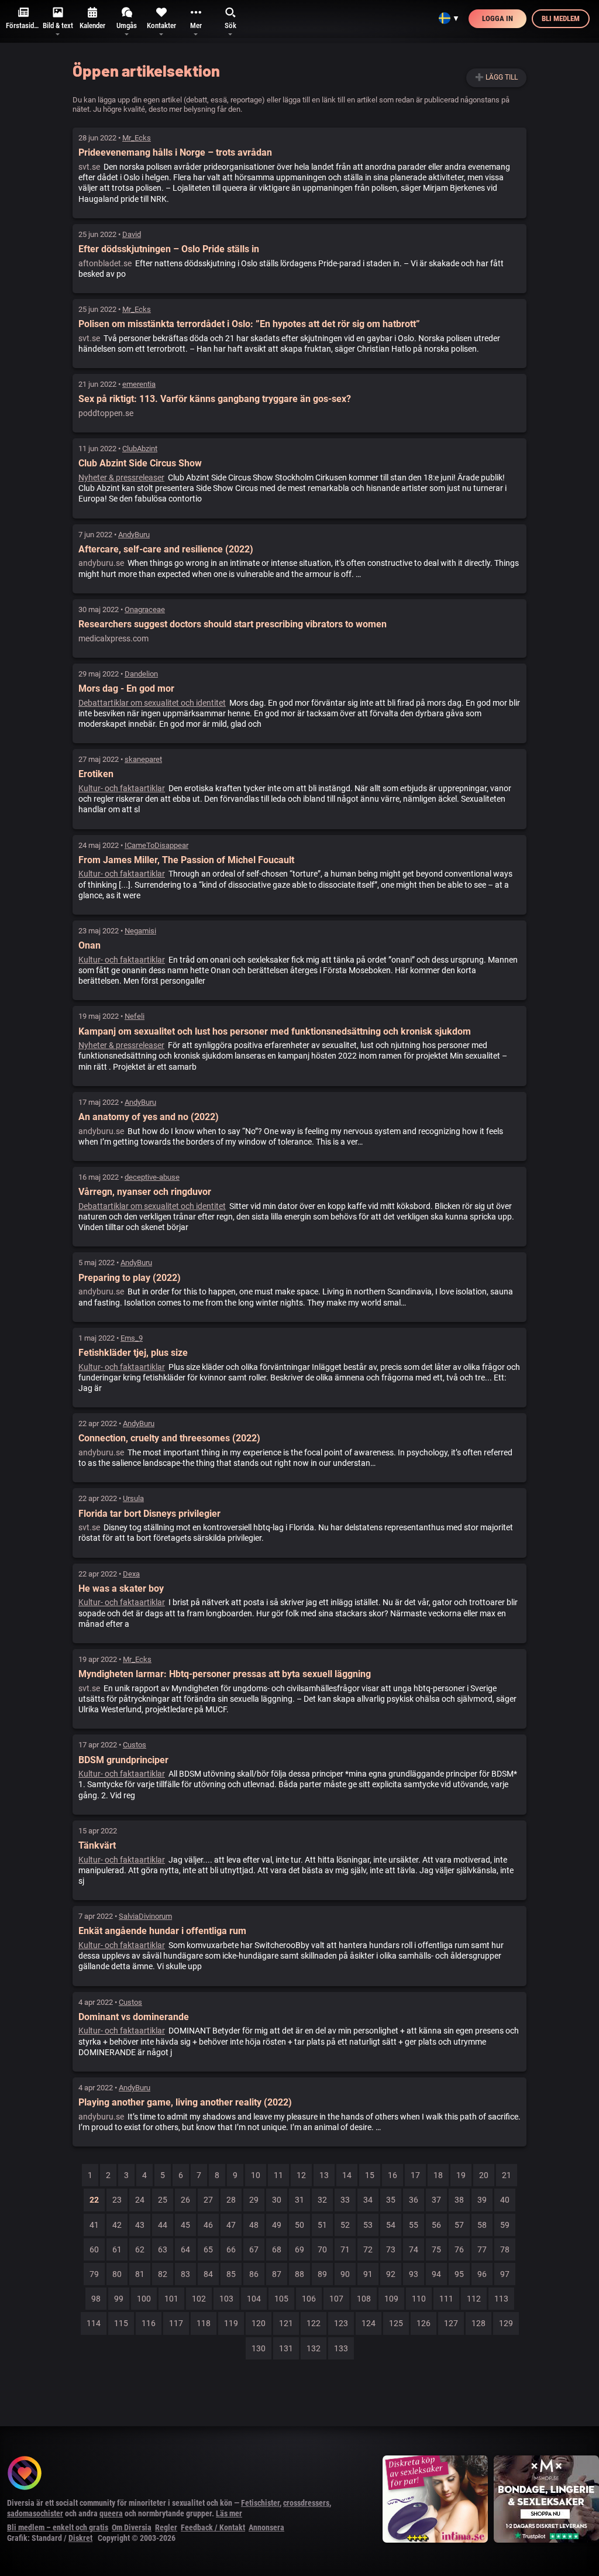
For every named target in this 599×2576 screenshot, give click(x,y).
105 (281, 2299)
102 (199, 2299)
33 (345, 2200)
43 (140, 2225)
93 (414, 2274)
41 (94, 2225)
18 (438, 2175)
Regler (166, 2527)
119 (231, 2323)
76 (459, 2249)
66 (231, 2249)
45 (185, 2225)
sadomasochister (35, 2513)
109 (391, 2299)
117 (176, 2323)
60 (94, 2249)
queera (111, 2513)
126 (424, 2323)
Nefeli (135, 1016)
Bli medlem (561, 18)
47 (231, 2225)
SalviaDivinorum (145, 1916)
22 (94, 2200)
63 (163, 2249)
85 (231, 2274)
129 (506, 2323)
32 (322, 2200)
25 (163, 2200)
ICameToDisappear (156, 845)
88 (299, 2274)
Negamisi (140, 931)
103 (226, 2299)
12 (301, 2175)
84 (208, 2274)
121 (286, 2323)
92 (391, 2274)
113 (501, 2299)
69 (299, 2249)
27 (208, 2200)
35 (391, 2200)
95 (459, 2274)
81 (140, 2274)
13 (324, 2175)
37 (436, 2200)
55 (414, 2225)
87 (277, 2274)
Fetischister (260, 2503)
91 (368, 2274)
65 (208, 2249)
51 (322, 2225)
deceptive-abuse (152, 1177)
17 (415, 2175)
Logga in (498, 18)
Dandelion (141, 674)
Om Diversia (132, 2527)
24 (140, 2200)
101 (171, 2299)
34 (368, 2200)
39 (482, 2200)
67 (254, 2249)
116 (149, 2323)
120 (259, 2323)
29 (254, 2200)
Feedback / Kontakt (213, 2527)
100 (144, 2299)
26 (185, 2200)
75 (436, 2249)
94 (436, 2274)
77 (482, 2249)
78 (505, 2249)
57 (459, 2225)
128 (478, 2323)
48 (254, 2225)
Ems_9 (132, 1338)
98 (96, 2299)
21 (507, 2175)
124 (369, 2323)
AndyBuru (134, 535)
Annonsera (266, 2527)
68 (277, 2249)
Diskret (80, 2538)
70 (322, 2249)
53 (368, 2225)
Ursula (133, 1498)
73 (391, 2249)
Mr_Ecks (137, 138)
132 (314, 2348)
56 (436, 2225)
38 (459, 2200)
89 (322, 2274)
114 (94, 2323)
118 (204, 2323)
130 (259, 2348)
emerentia (139, 384)
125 (396, 2323)
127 (451, 2323)
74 (414, 2249)
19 (461, 2175)
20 (484, 2175)
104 (254, 2299)
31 (299, 2200)
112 (474, 2299)
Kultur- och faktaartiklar (122, 788)
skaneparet (143, 759)
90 (345, 2274)
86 (254, 2274)
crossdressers (306, 2503)
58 (482, 2225)
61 (117, 2249)
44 (163, 2225)
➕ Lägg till (496, 77)
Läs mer (229, 2513)
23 (117, 2200)
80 (117, 2274)
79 (94, 2274)
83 (185, 2274)
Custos (135, 1745)
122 (314, 2323)
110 (419, 2299)
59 (505, 2225)
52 (345, 2225)
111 (446, 2299)
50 (299, 2225)
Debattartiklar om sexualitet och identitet (152, 703)
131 (286, 2348)
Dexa (131, 1574)
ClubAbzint (140, 449)
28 (231, 2200)
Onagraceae (145, 609)
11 (278, 2175)
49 (277, 2225)
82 (163, 2274)
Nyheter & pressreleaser (121, 478)
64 (185, 2249)
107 (336, 2299)
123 (341, 2323)
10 (256, 2175)
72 (368, 2249)
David (132, 234)
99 (119, 2299)
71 (345, 2249)
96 (482, 2274)
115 (121, 2323)
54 (391, 2225)
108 (364, 2299)
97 (505, 2274)
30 (277, 2200)
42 (117, 2225)
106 (309, 2299)
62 (140, 2249)
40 (505, 2200)
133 (341, 2348)
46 (208, 2225)
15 (370, 2175)
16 (393, 2175)
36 (414, 2200)
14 (347, 2175)
